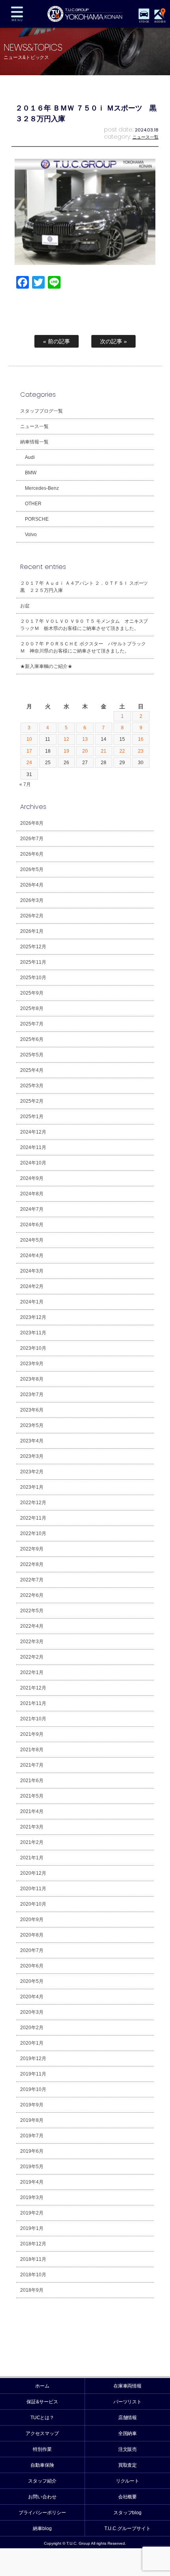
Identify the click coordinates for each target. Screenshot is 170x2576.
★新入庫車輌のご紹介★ (46, 666)
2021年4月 (32, 1811)
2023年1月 (32, 1487)
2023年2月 (32, 1472)
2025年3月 (32, 1086)
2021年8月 (32, 1750)
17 (29, 751)
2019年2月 (32, 2213)
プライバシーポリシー (42, 2513)
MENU (17, 14)
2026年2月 (32, 916)
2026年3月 (32, 900)
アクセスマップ (42, 2433)
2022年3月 (32, 1642)
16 (141, 739)
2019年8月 (32, 2120)
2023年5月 (32, 1425)
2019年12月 (33, 2059)
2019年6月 (32, 2151)
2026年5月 (32, 869)
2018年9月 (32, 2290)
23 (141, 751)
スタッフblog (128, 2513)
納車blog (42, 2528)
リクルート (128, 2481)
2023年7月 (32, 1395)
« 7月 (25, 784)
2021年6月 (32, 1781)
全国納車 (128, 2433)
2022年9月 (32, 1549)
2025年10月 (33, 978)
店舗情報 (128, 2418)
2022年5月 (32, 1611)
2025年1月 (32, 1117)
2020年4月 (32, 1997)
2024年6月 (32, 1225)
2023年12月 (33, 1317)
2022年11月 (33, 1518)
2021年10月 (33, 1719)
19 (66, 751)
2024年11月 (33, 1147)
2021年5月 (32, 1796)
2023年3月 (32, 1456)
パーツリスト (128, 2402)
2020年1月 (32, 2043)
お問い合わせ (42, 2497)
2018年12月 (33, 2244)
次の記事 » (113, 341)
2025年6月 (32, 1039)
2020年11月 (33, 1889)
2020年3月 (32, 2012)
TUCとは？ (42, 2418)
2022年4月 (32, 1626)
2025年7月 (32, 1024)
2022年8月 (32, 1564)
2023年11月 (33, 1333)
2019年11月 (33, 2074)
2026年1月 (32, 931)
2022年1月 (32, 1672)
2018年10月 (33, 2275)
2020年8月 (32, 1935)
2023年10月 (33, 1348)
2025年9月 (32, 993)
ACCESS (160, 22)
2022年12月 (33, 1503)
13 (85, 739)
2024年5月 (32, 1240)
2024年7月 (32, 1209)
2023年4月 (32, 1441)
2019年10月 (33, 2089)
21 (104, 751)
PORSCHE (37, 519)
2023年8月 (32, 1379)
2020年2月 (32, 2028)
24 (29, 763)
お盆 (25, 606)
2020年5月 (32, 1981)
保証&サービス (42, 2402)
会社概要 (128, 2497)
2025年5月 (32, 1055)
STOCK (144, 22)
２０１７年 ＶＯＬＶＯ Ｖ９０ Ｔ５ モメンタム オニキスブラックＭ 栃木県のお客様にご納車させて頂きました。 (84, 625)
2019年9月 (32, 2105)
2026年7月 (32, 839)
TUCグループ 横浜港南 (85, 14)
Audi (30, 457)
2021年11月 (33, 1703)
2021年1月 (32, 1858)
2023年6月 (32, 1410)
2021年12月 (33, 1688)
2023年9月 (32, 1364)
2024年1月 (32, 1302)
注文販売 (128, 2449)
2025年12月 (33, 947)
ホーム (42, 2386)
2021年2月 (32, 1842)
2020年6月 (32, 1966)
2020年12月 (33, 1873)
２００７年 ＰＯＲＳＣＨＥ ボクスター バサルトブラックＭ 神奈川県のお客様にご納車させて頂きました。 (83, 647)
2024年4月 (32, 1256)
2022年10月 (33, 1533)
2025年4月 (32, 1070)
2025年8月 (32, 1008)
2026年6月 (32, 854)
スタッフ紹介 (42, 2481)
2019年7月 (32, 2136)
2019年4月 (32, 2182)
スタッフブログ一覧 (42, 411)
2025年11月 (33, 962)
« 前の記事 (57, 341)
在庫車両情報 (128, 2386)
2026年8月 (32, 823)
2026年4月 (32, 885)
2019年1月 (32, 2228)
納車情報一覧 (34, 442)
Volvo (31, 535)
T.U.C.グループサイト (127, 2528)
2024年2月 (32, 1286)
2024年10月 (33, 1163)
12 (66, 739)
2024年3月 (32, 1271)
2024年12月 (33, 1132)
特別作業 (42, 2449)
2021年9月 (32, 1734)
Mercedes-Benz (42, 488)
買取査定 (128, 2465)
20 (85, 751)
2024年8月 (32, 1194)
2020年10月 (33, 1904)
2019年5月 (32, 2167)
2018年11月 (33, 2259)
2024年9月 (32, 1178)
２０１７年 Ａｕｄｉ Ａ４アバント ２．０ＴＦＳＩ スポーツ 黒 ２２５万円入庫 (87, 587)
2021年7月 (32, 1765)
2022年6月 (32, 1595)
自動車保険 (42, 2465)
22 (122, 751)
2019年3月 (32, 2197)
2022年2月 (32, 1657)
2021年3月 (32, 1827)
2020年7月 (32, 1950)
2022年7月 (32, 1580)
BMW (31, 473)
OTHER (33, 504)
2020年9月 (32, 1920)
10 (29, 739)
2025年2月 (32, 1101)
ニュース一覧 (145, 137)
